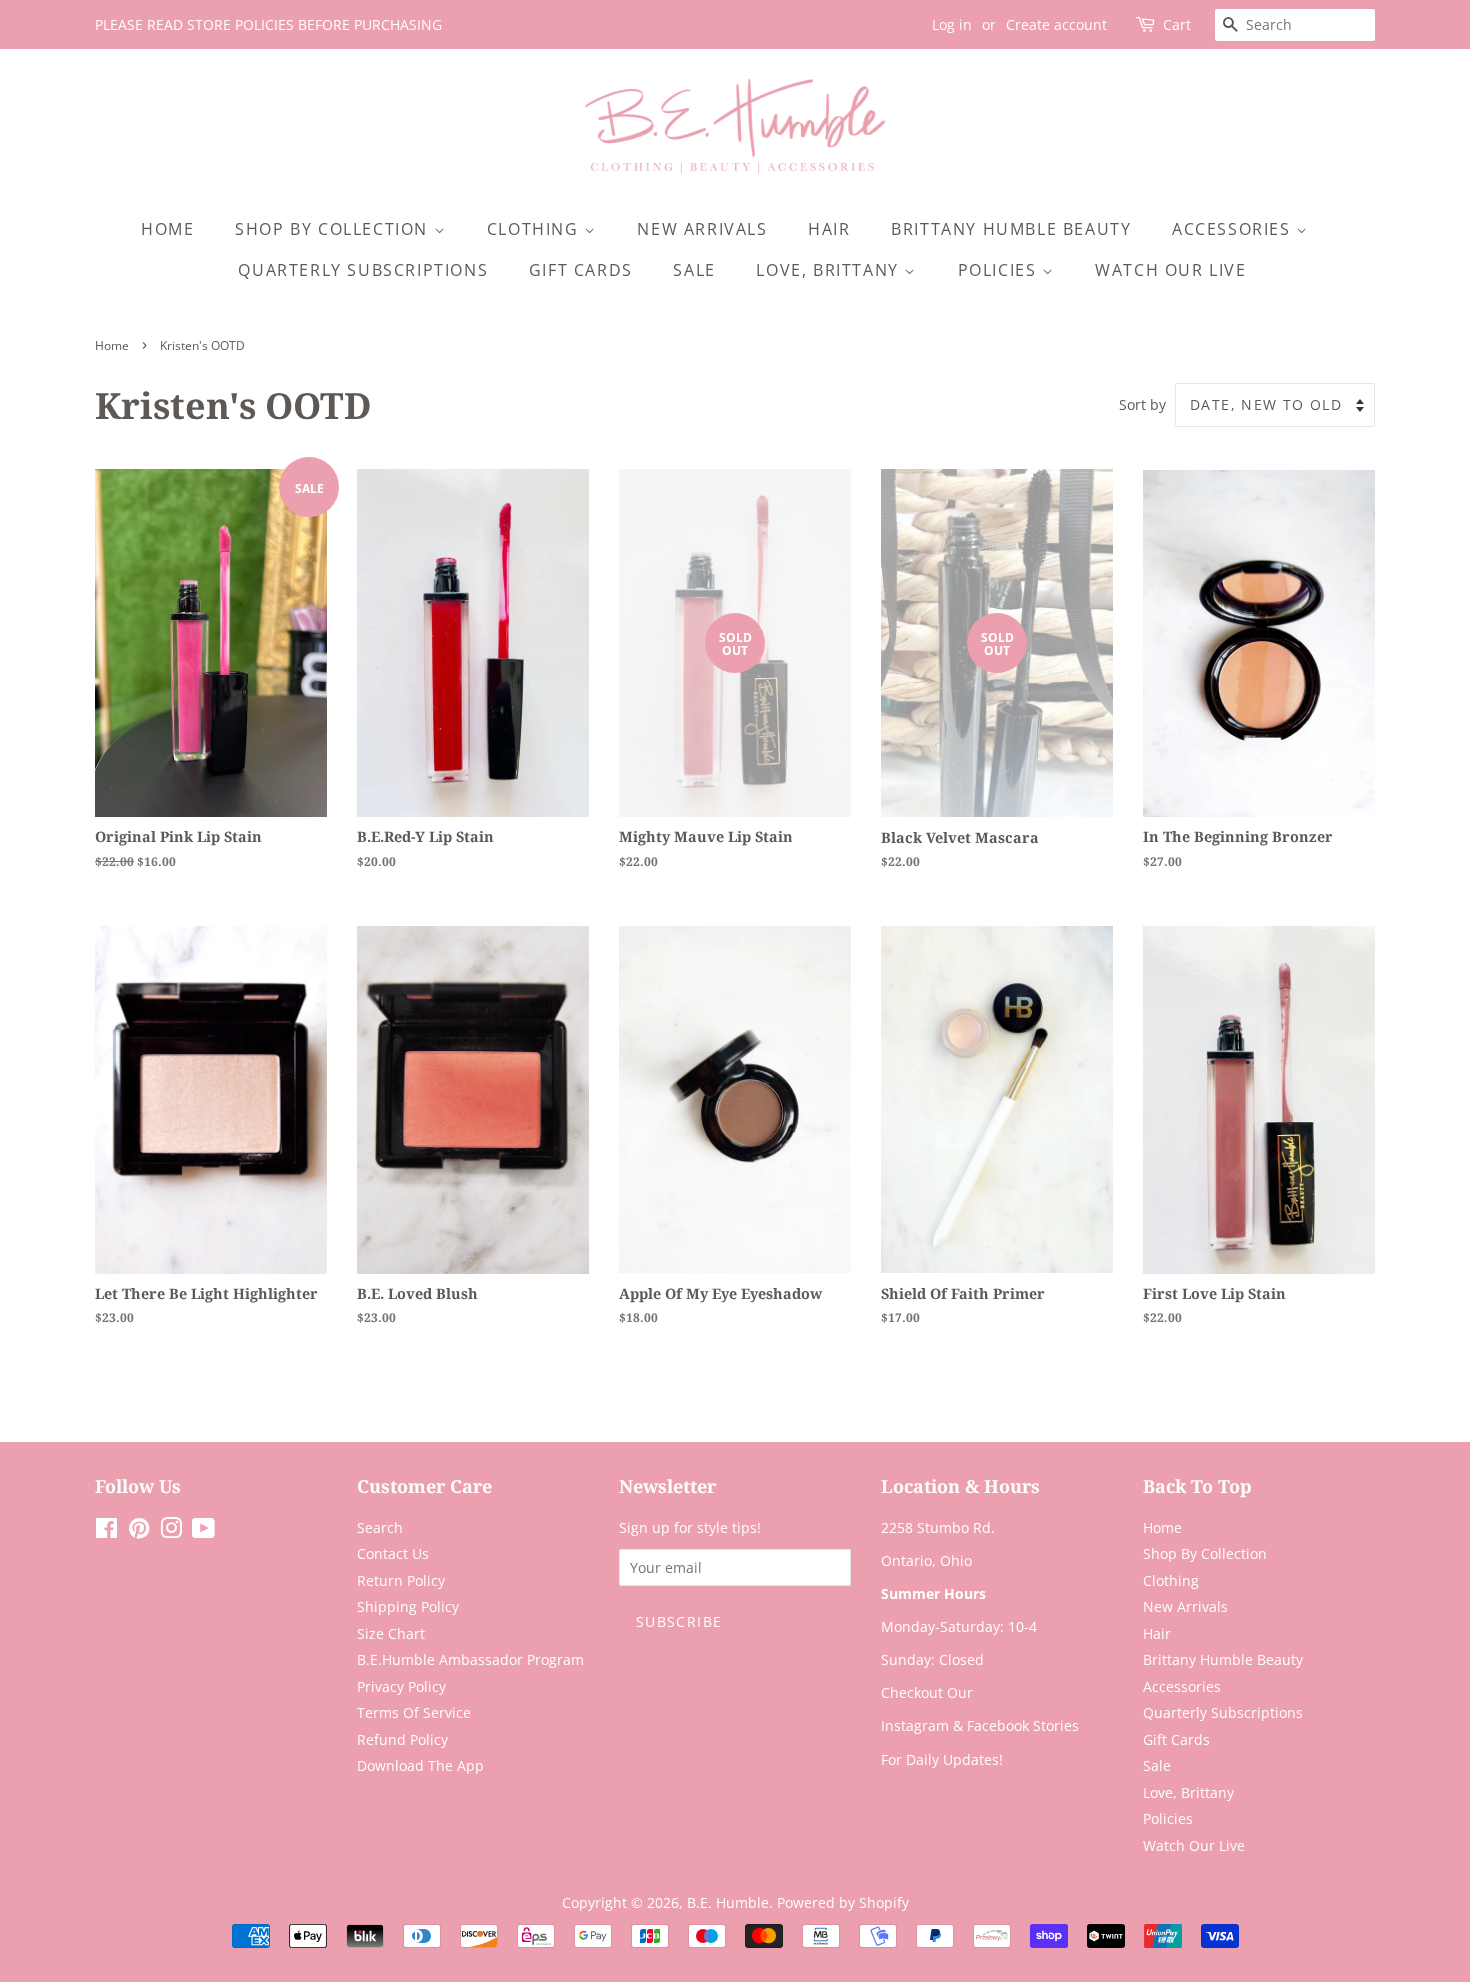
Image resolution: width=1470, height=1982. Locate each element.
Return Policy (401, 1580)
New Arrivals (702, 229)
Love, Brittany (830, 270)
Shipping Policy (408, 1606)
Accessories (1234, 229)
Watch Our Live (1170, 270)
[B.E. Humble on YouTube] (203, 1531)
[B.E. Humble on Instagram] (171, 1531)
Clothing (535, 229)
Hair (829, 229)
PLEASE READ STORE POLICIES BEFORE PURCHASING (268, 24)
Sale (694, 270)
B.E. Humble (728, 1902)
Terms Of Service (414, 1712)
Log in (952, 24)
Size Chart (391, 1633)
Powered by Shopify (843, 1902)
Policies (1000, 270)
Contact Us (393, 1553)
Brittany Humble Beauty (1011, 229)
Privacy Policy (401, 1686)
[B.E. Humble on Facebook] (106, 1531)
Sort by (1142, 404)
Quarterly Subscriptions (363, 270)
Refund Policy (402, 1739)
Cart (1177, 24)
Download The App (420, 1765)
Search (380, 1527)
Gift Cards (581, 270)
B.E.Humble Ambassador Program (470, 1659)
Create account (1056, 24)
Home (167, 229)
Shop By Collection (334, 229)
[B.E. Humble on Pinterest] (139, 1531)
